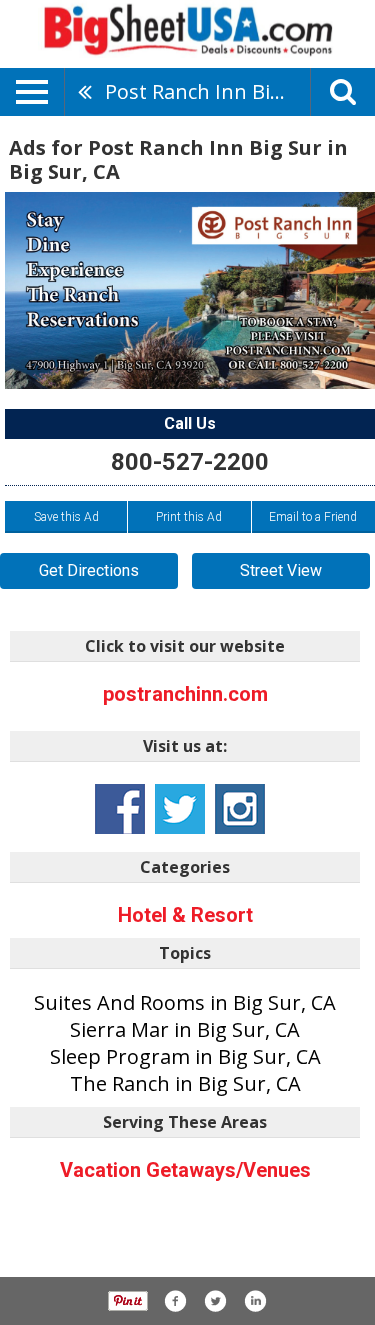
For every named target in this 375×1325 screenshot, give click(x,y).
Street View (281, 570)
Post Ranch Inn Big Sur (207, 91)
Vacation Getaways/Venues (185, 1170)
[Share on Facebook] (175, 1301)
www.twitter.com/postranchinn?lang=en (180, 809)
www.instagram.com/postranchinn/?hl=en (240, 809)
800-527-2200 (190, 462)
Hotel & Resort (185, 915)
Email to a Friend (313, 517)
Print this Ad (189, 517)
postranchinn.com (185, 694)
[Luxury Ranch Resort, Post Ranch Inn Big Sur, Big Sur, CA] (190, 290)
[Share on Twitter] (215, 1301)
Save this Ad (66, 517)
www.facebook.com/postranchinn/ (120, 809)
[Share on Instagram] (255, 1301)
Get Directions (89, 570)
